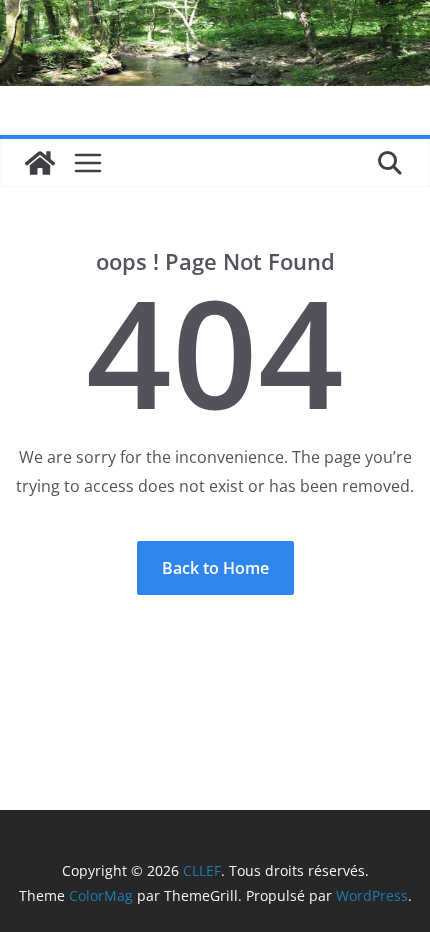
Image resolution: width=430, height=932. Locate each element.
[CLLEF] (40, 163)
